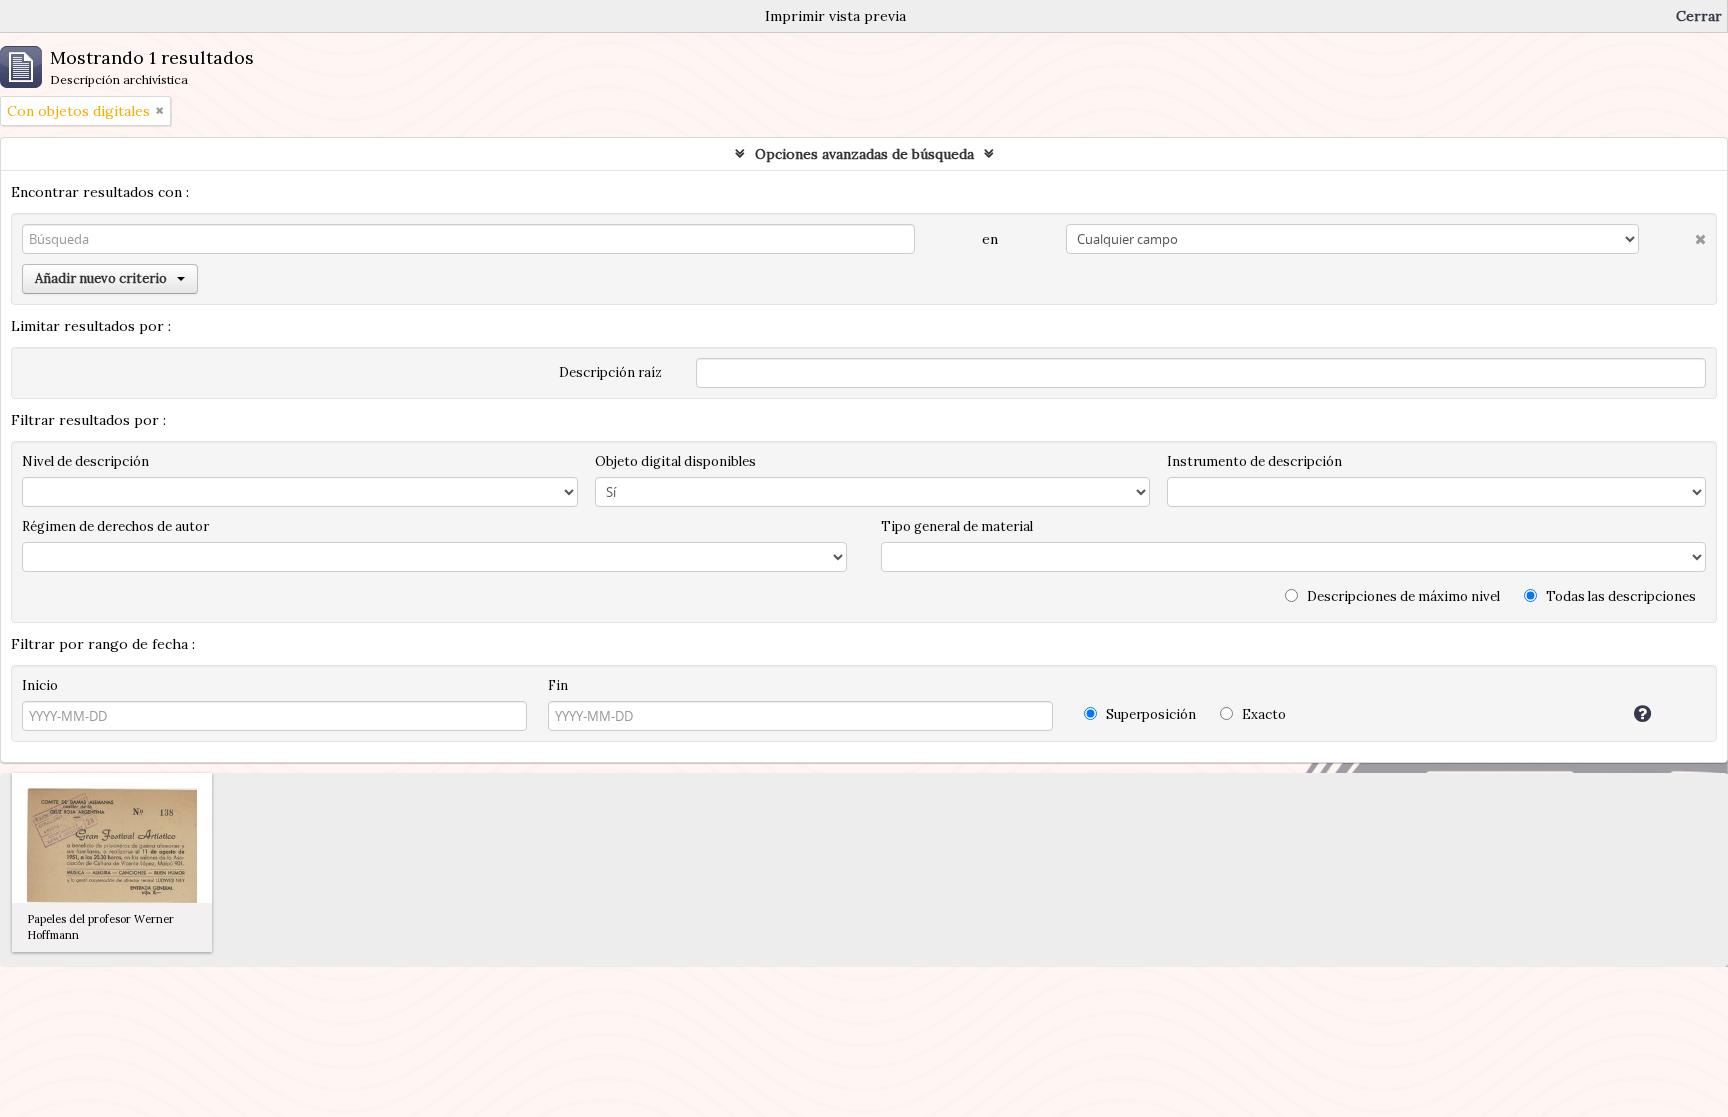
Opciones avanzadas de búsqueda (864, 154)
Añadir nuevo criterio (101, 278)
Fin (558, 685)
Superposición (1149, 714)
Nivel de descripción (85, 461)
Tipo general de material (957, 526)
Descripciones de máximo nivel (1402, 596)
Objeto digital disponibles (675, 461)
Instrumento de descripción (1254, 461)
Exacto (1262, 714)
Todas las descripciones (1619, 596)
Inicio (40, 685)
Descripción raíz (610, 372)
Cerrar (1699, 16)
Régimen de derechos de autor (115, 526)
